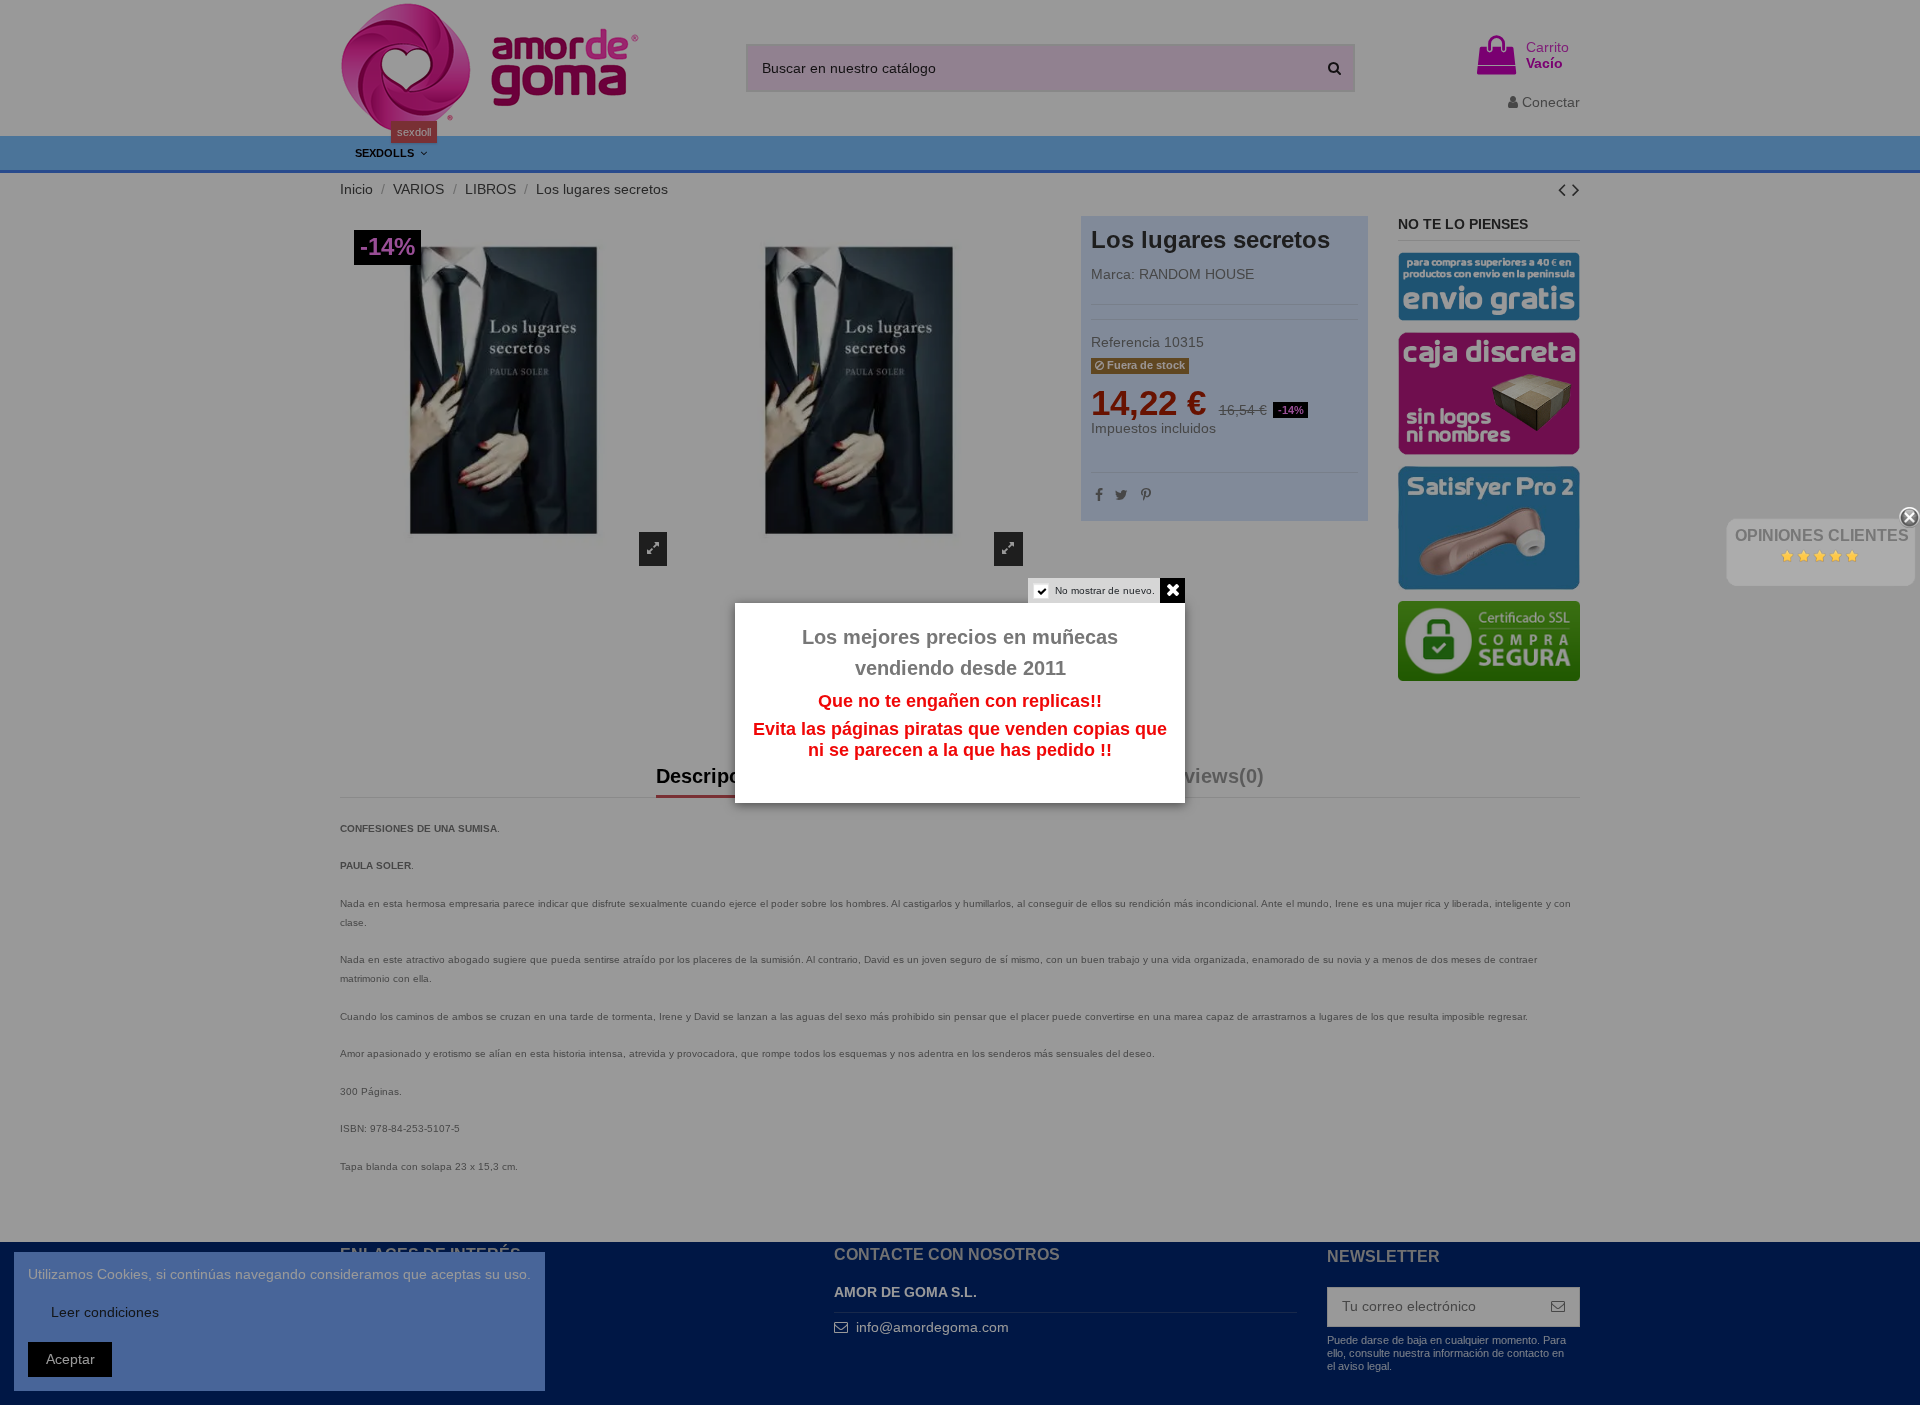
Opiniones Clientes (1822, 535)
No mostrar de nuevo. (1105, 590)
